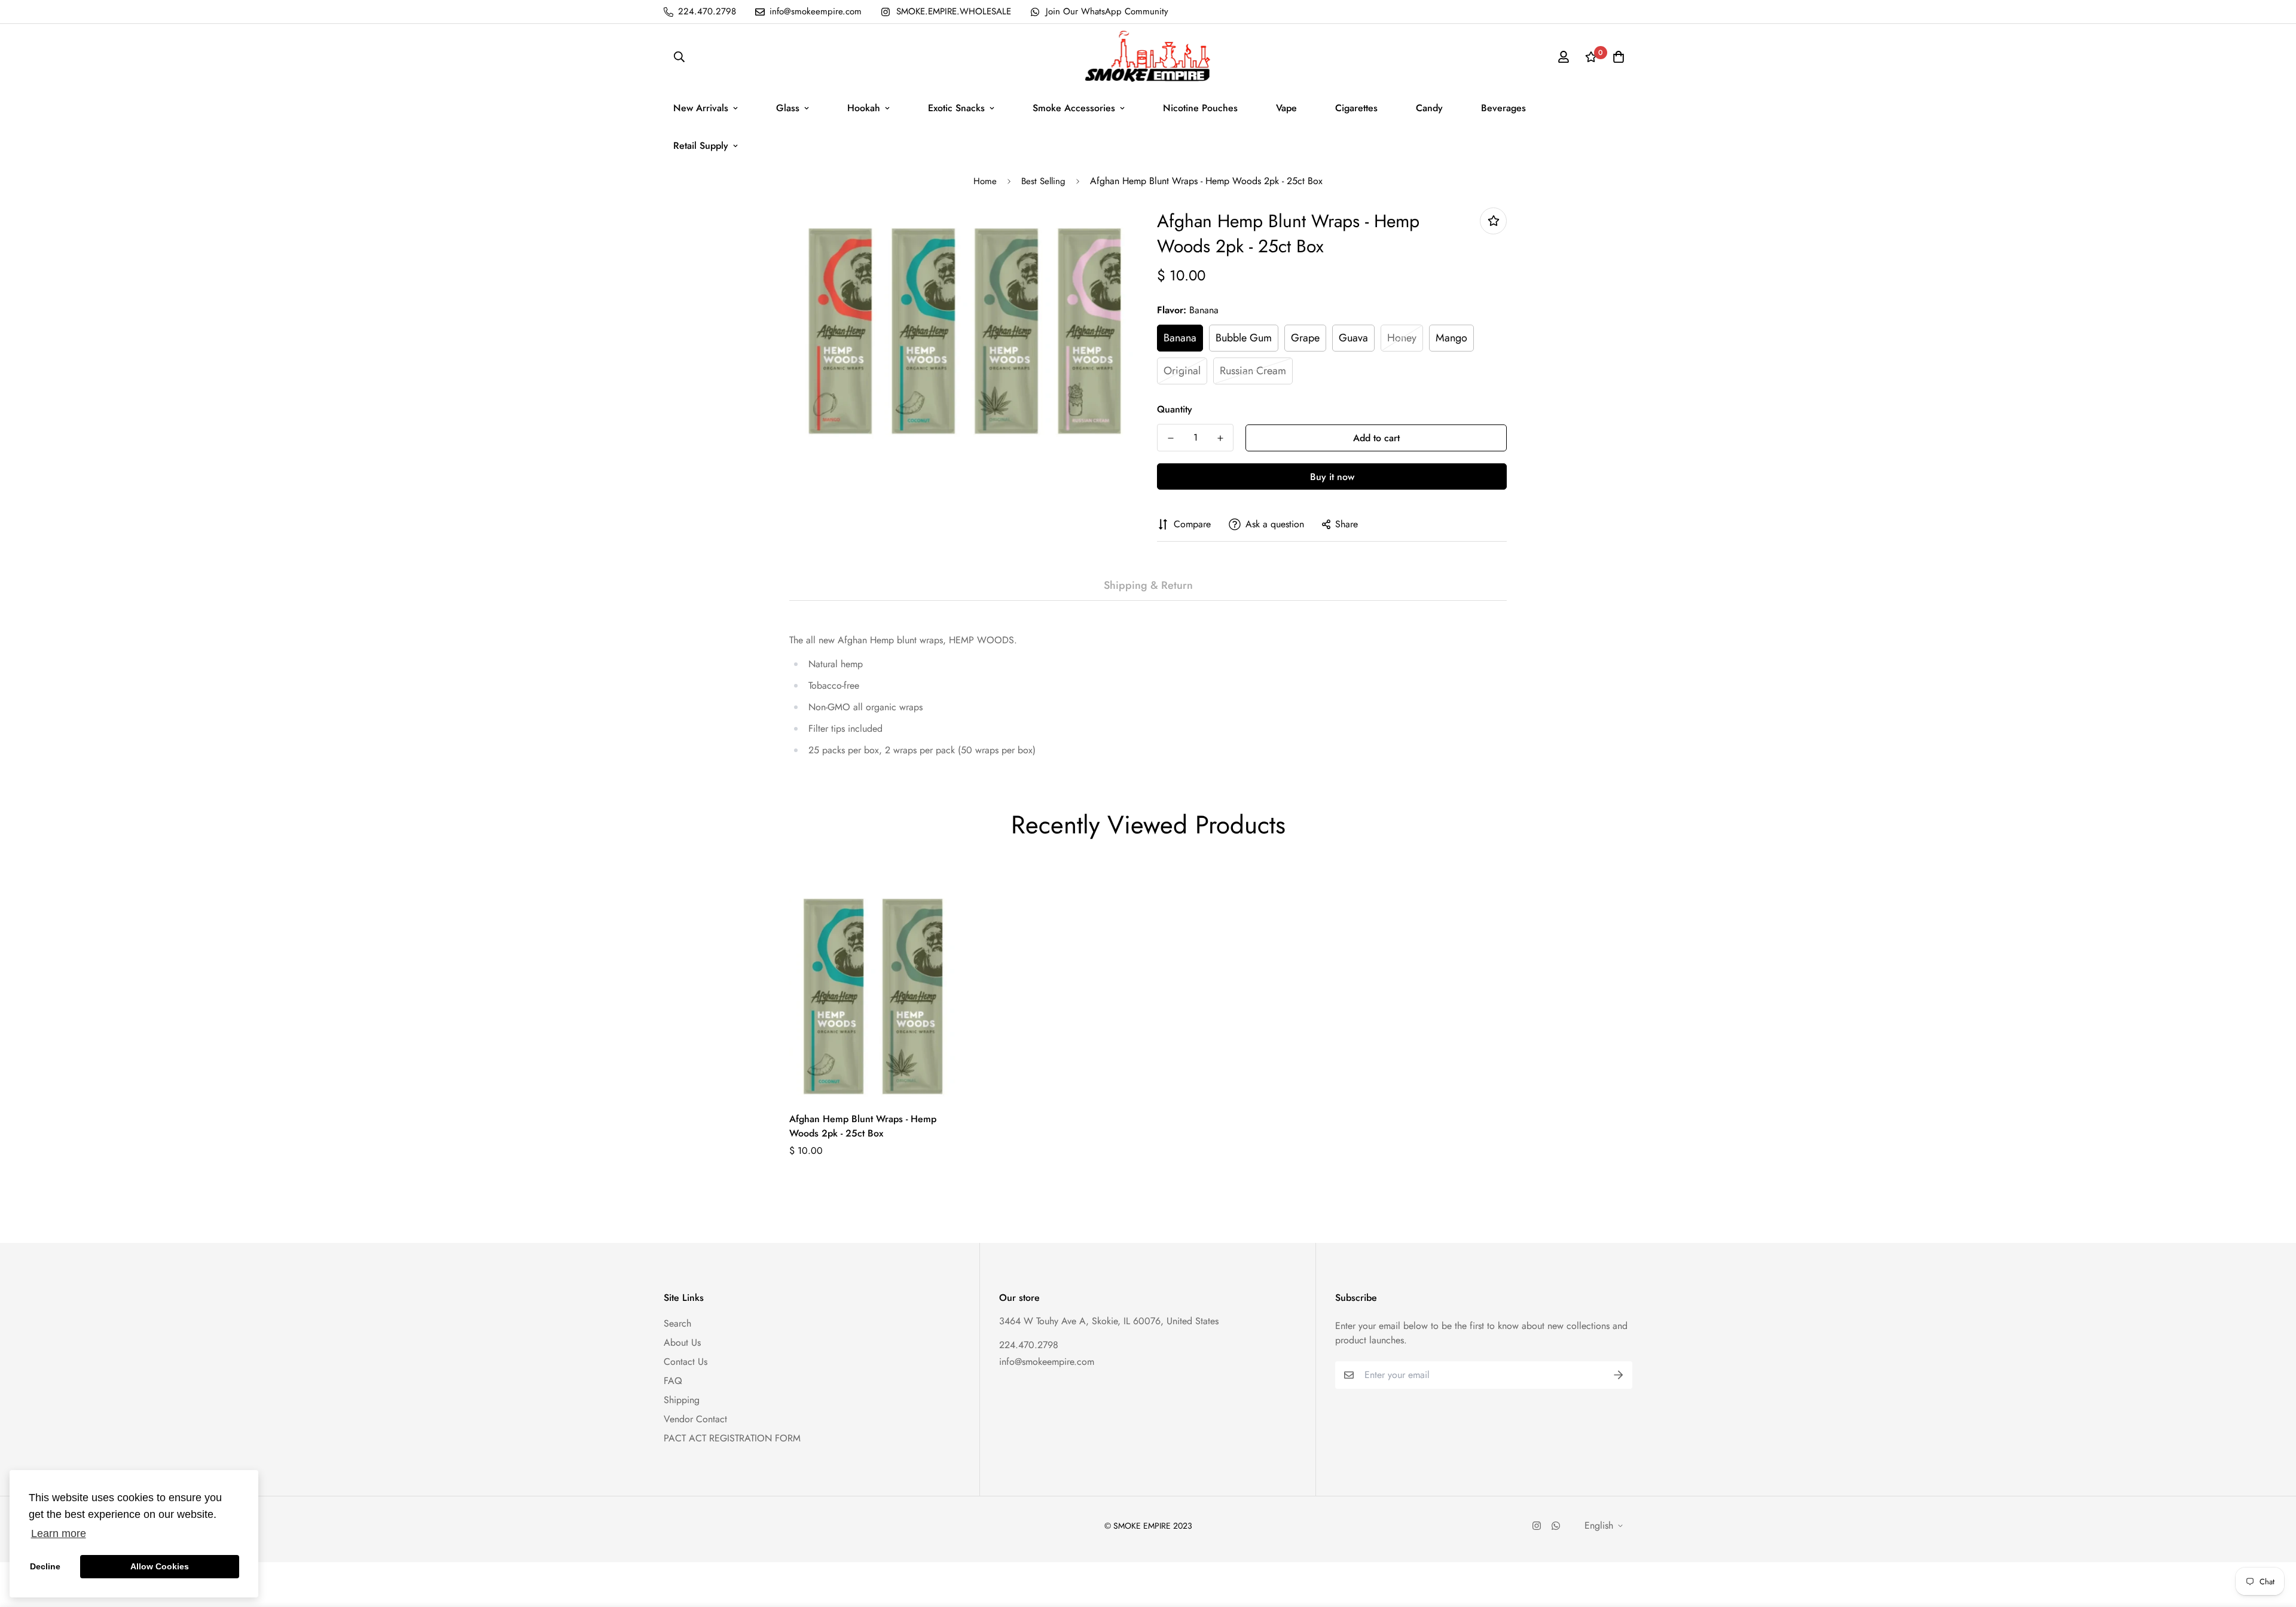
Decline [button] (45, 1566)
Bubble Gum (1244, 338)
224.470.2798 (1029, 1345)
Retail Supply (701, 146)
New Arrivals (701, 108)
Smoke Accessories (1074, 108)
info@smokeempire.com (1047, 1362)
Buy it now (1332, 477)
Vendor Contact (695, 1419)
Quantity (1175, 409)
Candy (1429, 108)
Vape (1286, 108)
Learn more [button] (59, 1533)
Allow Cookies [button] (160, 1566)
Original (1182, 371)
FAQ (673, 1381)
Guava (1353, 338)
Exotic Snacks (956, 108)
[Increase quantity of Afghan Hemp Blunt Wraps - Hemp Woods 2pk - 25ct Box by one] (1220, 438)
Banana (1180, 338)
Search (677, 1323)
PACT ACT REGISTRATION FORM (732, 1438)
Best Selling (1043, 181)
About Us (682, 1342)
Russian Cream (1253, 371)
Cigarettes (1356, 108)
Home (985, 181)
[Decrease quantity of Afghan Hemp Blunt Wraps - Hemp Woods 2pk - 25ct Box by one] (1170, 438)
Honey (1402, 338)
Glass (788, 108)
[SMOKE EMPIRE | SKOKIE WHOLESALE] (1148, 56)
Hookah (864, 108)
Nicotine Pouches (1200, 108)
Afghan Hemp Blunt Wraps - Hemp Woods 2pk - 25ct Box (863, 1126)
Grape (1305, 338)
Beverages (1503, 108)
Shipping (682, 1400)
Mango (1451, 338)
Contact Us (686, 1362)
